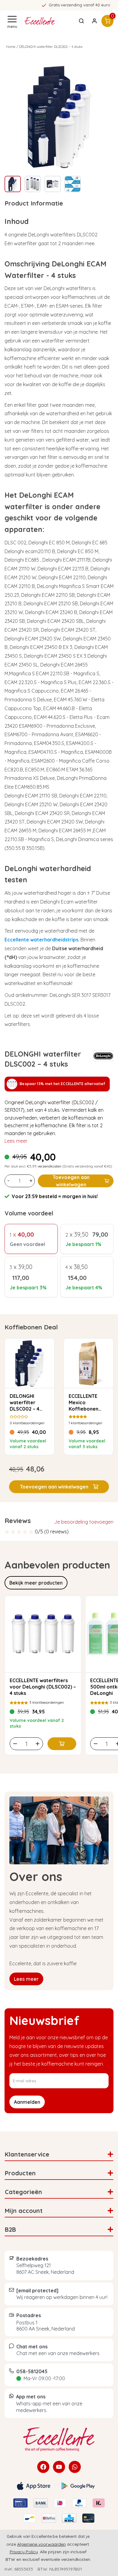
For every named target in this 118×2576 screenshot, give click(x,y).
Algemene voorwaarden (41, 2544)
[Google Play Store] (78, 2486)
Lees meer (16, 1141)
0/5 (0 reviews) (52, 1532)
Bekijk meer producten (36, 1583)
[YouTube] (59, 2467)
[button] (59, 1487)
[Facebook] (43, 2467)
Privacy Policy (24, 2552)
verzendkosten (49, 1166)
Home (11, 47)
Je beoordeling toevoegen (84, 1522)
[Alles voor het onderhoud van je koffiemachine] (59, 2439)
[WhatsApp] (75, 2467)
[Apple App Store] (34, 2486)
